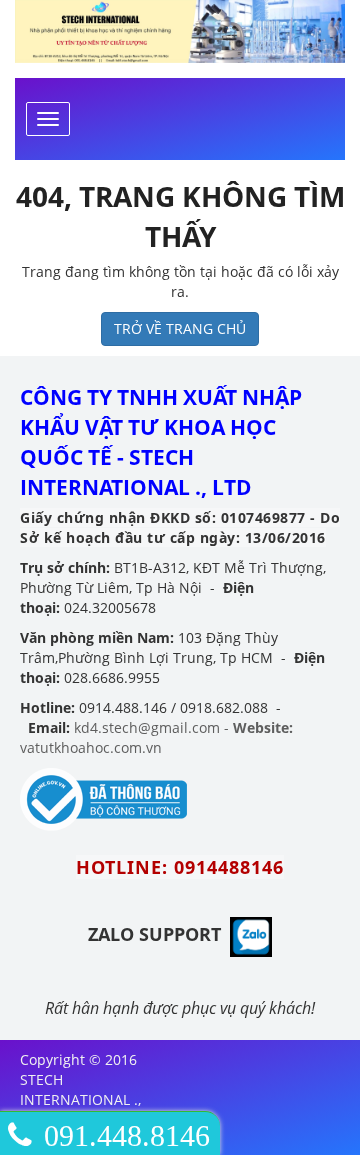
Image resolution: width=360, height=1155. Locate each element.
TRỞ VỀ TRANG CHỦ (180, 328)
